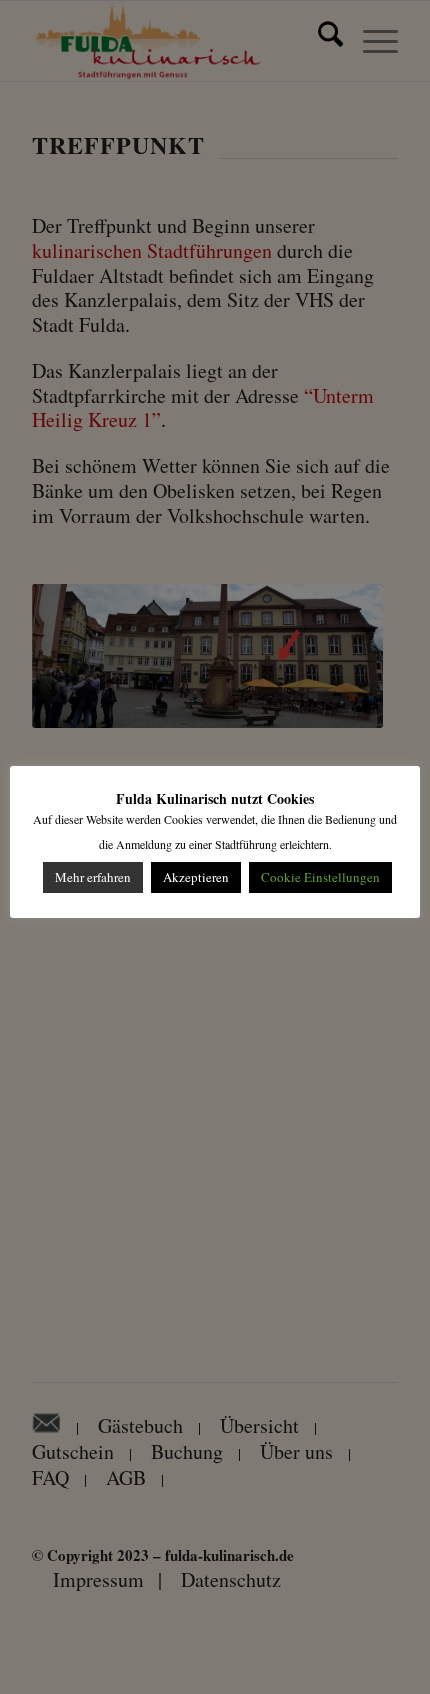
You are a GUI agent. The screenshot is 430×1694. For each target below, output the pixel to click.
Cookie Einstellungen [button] (320, 877)
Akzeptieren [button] (196, 877)
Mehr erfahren (93, 877)
